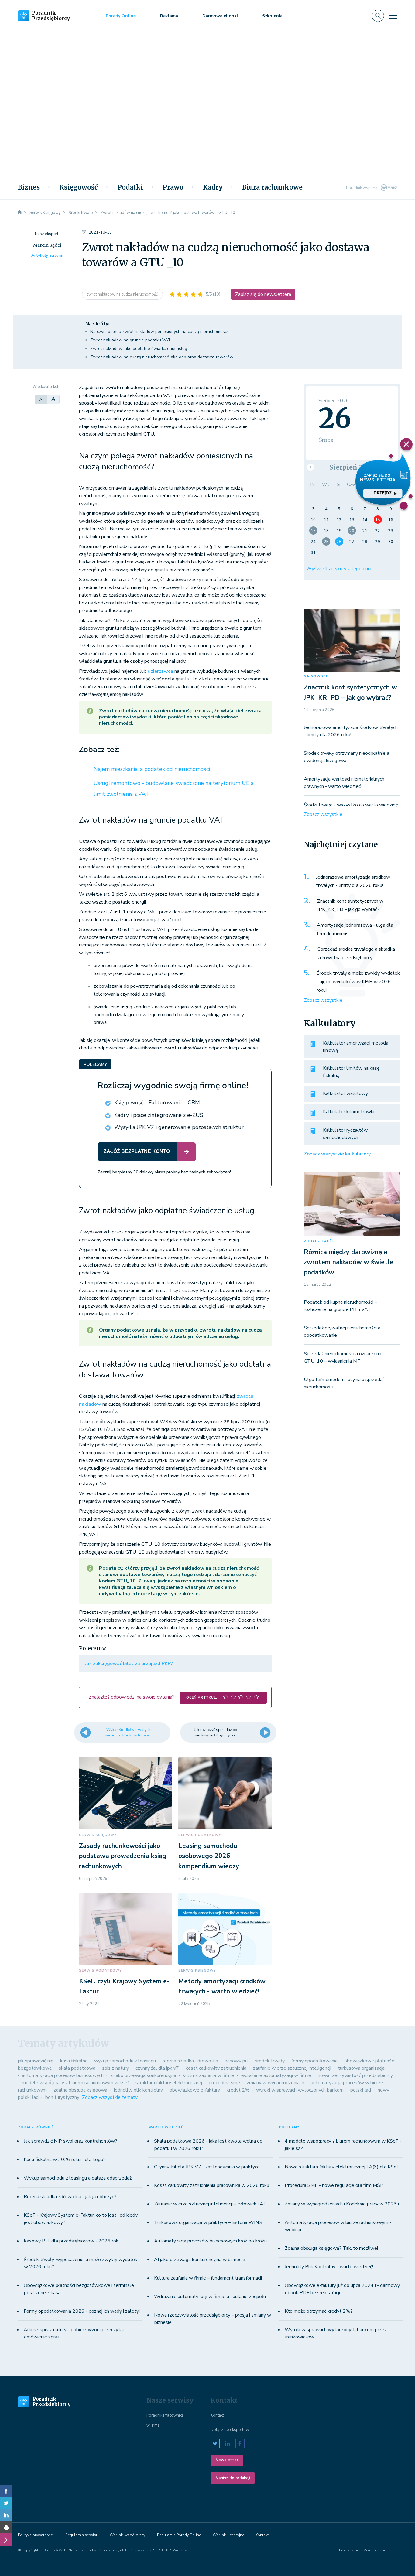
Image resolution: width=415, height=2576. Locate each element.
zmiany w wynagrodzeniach (275, 2083)
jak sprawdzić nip (36, 2061)
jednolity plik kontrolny (138, 2090)
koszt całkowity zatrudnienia (216, 2068)
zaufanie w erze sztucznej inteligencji (292, 2068)
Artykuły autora (47, 255)
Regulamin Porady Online (179, 2535)
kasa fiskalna (74, 2061)
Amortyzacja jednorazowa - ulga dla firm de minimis (355, 929)
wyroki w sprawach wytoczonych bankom (300, 2090)
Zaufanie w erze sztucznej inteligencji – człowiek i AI (209, 2204)
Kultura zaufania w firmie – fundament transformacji (208, 2278)
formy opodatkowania (314, 2061)
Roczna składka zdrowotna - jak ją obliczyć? (70, 2197)
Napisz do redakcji (233, 2478)
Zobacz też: (99, 750)
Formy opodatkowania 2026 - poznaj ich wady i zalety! (82, 2311)
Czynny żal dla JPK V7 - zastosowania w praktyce (207, 2167)
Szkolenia (272, 16)
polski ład (361, 2090)
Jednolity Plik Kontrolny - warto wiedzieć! (329, 2267)
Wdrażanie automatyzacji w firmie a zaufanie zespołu (210, 2297)
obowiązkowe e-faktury (195, 2090)
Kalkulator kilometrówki (349, 1112)
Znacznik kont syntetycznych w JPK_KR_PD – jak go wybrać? (350, 905)
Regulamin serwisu (82, 2535)
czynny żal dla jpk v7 (157, 2068)
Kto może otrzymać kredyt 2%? (319, 2311)
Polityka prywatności (36, 2535)
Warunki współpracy (127, 2535)
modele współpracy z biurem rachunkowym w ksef (75, 2083)
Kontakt (217, 2415)
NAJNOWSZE (316, 676)
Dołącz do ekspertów (230, 2430)
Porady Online (121, 16)
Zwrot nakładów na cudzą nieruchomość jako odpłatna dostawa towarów (162, 357)
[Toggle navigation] (393, 16)
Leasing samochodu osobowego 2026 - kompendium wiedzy (209, 1856)
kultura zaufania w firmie (209, 2075)
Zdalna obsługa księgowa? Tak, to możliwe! (331, 2248)
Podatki (130, 187)
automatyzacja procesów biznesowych (63, 2075)
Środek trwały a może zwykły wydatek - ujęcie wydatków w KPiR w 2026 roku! (358, 982)
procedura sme (224, 2083)
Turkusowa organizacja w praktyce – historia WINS (208, 2222)
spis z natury (115, 2068)
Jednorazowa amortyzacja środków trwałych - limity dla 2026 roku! (353, 881)
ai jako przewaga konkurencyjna (143, 2075)
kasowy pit (237, 2061)
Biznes (29, 187)
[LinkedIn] (6, 2515)
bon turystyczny (62, 2097)
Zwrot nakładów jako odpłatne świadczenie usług (139, 349)
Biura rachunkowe (272, 187)
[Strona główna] (20, 213)
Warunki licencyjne (228, 2535)
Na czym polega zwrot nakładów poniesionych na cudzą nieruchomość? (159, 332)
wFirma (153, 2425)
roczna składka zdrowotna (190, 2061)
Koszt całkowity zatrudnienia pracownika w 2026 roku (212, 2185)
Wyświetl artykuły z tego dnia (339, 569)
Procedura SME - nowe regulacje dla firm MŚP (334, 2185)
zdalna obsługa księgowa (80, 2090)
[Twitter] (6, 2503)
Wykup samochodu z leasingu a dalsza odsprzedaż (78, 2178)
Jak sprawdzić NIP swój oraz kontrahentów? (70, 2141)
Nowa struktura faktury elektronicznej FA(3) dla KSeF (342, 2167)
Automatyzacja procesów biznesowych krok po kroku (210, 2241)
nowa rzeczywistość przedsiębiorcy (355, 2075)
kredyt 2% (238, 2090)
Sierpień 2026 (352, 467)
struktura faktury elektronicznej (169, 2083)
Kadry (213, 187)
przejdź (383, 493)
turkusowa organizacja (361, 2068)
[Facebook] (6, 2491)
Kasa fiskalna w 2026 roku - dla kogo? (65, 2160)
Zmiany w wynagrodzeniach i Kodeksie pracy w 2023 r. (343, 2204)
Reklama (169, 16)
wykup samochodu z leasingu (125, 2061)
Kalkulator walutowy (345, 1093)
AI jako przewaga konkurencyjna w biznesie (200, 2260)
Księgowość (79, 187)
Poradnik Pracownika (165, 2415)
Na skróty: (97, 324)
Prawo (173, 187)
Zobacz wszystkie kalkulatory (337, 1154)
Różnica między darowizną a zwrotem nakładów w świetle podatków (349, 1262)
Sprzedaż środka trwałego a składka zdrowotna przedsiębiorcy (356, 953)
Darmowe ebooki (220, 16)
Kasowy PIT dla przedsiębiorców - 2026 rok (71, 2241)
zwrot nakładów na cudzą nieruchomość (122, 294)
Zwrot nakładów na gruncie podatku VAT (130, 340)
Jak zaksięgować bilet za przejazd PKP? (129, 1664)
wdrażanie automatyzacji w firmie (276, 2075)
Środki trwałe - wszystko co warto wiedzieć (351, 805)
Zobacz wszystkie (323, 814)
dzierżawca (160, 671)
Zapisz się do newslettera (263, 294)
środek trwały (270, 2061)
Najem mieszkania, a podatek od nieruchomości (152, 769)
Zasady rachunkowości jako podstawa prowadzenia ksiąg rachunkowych (123, 1856)
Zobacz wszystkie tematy (110, 2097)
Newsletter (227, 2460)
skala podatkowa (77, 2068)
